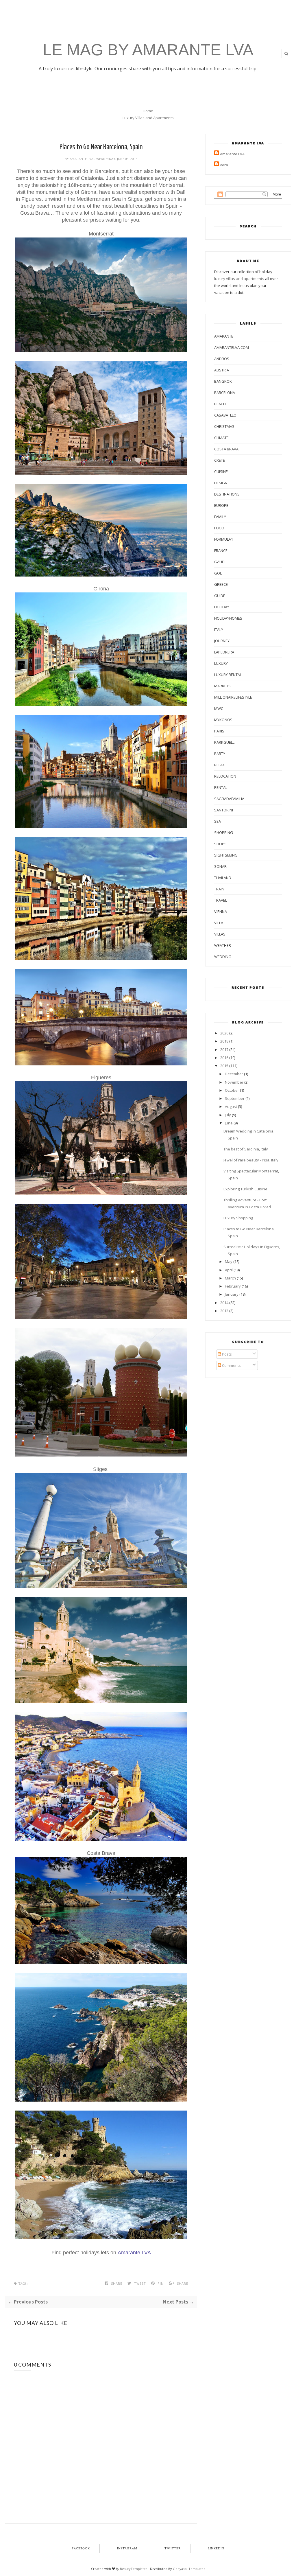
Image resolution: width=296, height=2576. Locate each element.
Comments (231, 1365)
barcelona (225, 393)
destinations (227, 494)
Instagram (127, 2549)
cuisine (221, 472)
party (220, 754)
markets (222, 686)
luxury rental (228, 675)
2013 (224, 1311)
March (230, 1278)
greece (221, 584)
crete (220, 460)
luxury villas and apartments (239, 279)
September (235, 1098)
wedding (223, 957)
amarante (224, 336)
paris (219, 731)
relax (220, 765)
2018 (224, 1041)
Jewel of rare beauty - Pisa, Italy (251, 1160)
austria (222, 370)
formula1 (224, 539)
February (233, 1286)
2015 (224, 1066)
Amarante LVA (82, 159)
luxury (221, 663)
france (221, 550)
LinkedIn (216, 2549)
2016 (224, 1058)
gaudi (220, 562)
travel (221, 900)
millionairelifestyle (233, 697)
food (219, 528)
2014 (224, 1303)
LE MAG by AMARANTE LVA (148, 50)
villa (219, 923)
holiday (222, 607)
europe (221, 505)
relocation (225, 776)
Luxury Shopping (238, 1218)
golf (219, 573)
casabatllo (225, 415)
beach (220, 404)
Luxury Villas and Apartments (148, 118)
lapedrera (224, 652)
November (234, 1082)
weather (223, 945)
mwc (219, 708)
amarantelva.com (232, 347)
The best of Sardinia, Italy (246, 1149)
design (221, 483)
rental (221, 787)
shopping (224, 833)
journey (222, 641)
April (229, 1270)
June (229, 1123)
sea (218, 821)
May (229, 1262)
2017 (224, 1049)
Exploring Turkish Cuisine (245, 1189)
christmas (224, 426)
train (219, 889)
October (232, 1090)
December (234, 1074)
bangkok (223, 381)
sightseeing (226, 855)
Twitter (173, 2549)
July (228, 1115)
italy (219, 629)
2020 (224, 1033)
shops (220, 844)
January (232, 1294)
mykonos (223, 720)
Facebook (81, 2549)
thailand (223, 878)
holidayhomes (228, 618)
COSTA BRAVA (226, 449)
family (220, 517)
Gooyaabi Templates (189, 2569)
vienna (221, 912)
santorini (224, 810)
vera (224, 165)
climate (221, 438)
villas (220, 934)
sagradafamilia (229, 799)
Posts (226, 1354)
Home (148, 111)
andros (222, 359)
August (231, 1106)
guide (220, 596)
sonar (220, 866)
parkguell (224, 742)
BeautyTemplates (134, 2569)
